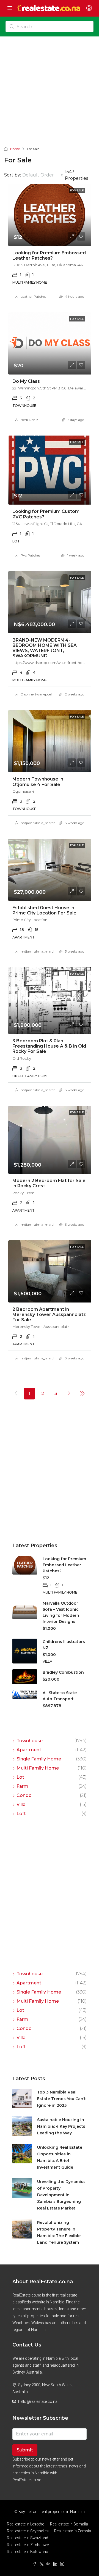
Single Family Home (39, 1759)
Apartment (29, 1750)
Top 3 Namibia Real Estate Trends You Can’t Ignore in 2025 (61, 2099)
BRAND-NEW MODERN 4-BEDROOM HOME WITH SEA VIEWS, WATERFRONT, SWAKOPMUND (45, 648)
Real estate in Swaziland (28, 2538)
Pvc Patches (30, 555)
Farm (22, 1786)
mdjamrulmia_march (38, 823)
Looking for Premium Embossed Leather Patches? (49, 255)
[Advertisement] (50, 93)
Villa (21, 1804)
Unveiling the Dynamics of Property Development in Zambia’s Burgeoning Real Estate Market (61, 2195)
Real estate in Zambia (73, 2531)
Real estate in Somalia (69, 2524)
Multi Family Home (38, 1768)
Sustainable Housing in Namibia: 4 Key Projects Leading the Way (61, 2126)
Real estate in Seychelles (28, 2531)
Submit (25, 2450)
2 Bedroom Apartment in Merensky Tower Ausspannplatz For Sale (49, 1315)
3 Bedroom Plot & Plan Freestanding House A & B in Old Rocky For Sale (49, 1046)
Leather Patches (33, 296)
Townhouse (30, 1741)
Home (15, 149)
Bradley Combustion (63, 1672)
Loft (21, 1814)
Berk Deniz (29, 420)
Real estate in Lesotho (26, 2524)
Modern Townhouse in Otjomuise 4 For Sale (38, 782)
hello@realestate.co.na (38, 2401)
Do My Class (26, 381)
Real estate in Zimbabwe (28, 2545)
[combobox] (43, 175)
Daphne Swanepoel (36, 694)
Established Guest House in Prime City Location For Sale (44, 910)
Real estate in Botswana (28, 2552)
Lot (20, 1777)
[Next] (69, 1393)
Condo (24, 1795)
